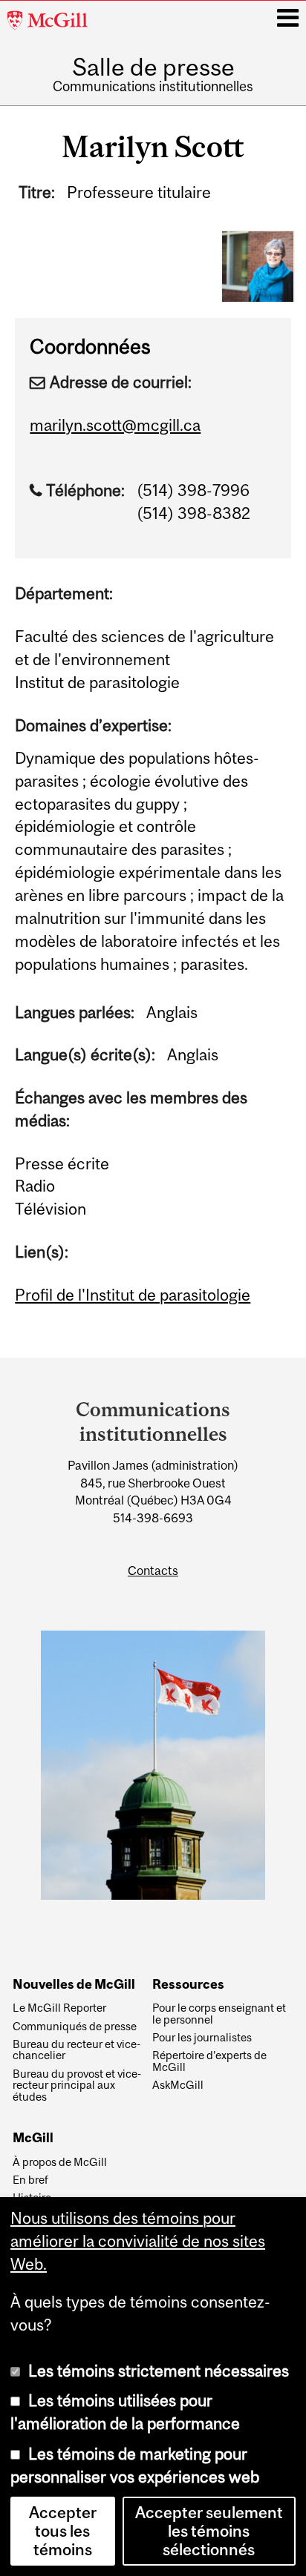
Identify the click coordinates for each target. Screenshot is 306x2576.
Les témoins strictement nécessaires (159, 2371)
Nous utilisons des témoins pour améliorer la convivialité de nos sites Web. (138, 2241)
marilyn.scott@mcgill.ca (115, 425)
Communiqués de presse (75, 2027)
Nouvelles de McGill (74, 1985)
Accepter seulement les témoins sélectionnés (209, 2531)
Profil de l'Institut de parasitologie (133, 1295)
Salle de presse (153, 67)
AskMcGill (178, 2085)
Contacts (153, 1571)
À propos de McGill (60, 2162)
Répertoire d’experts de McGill (209, 2061)
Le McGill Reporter (59, 2008)
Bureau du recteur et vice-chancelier (76, 2050)
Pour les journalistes (202, 2038)
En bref (30, 2180)
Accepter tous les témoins (63, 2531)
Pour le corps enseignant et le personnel (219, 2014)
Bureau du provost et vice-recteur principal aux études (77, 2085)
